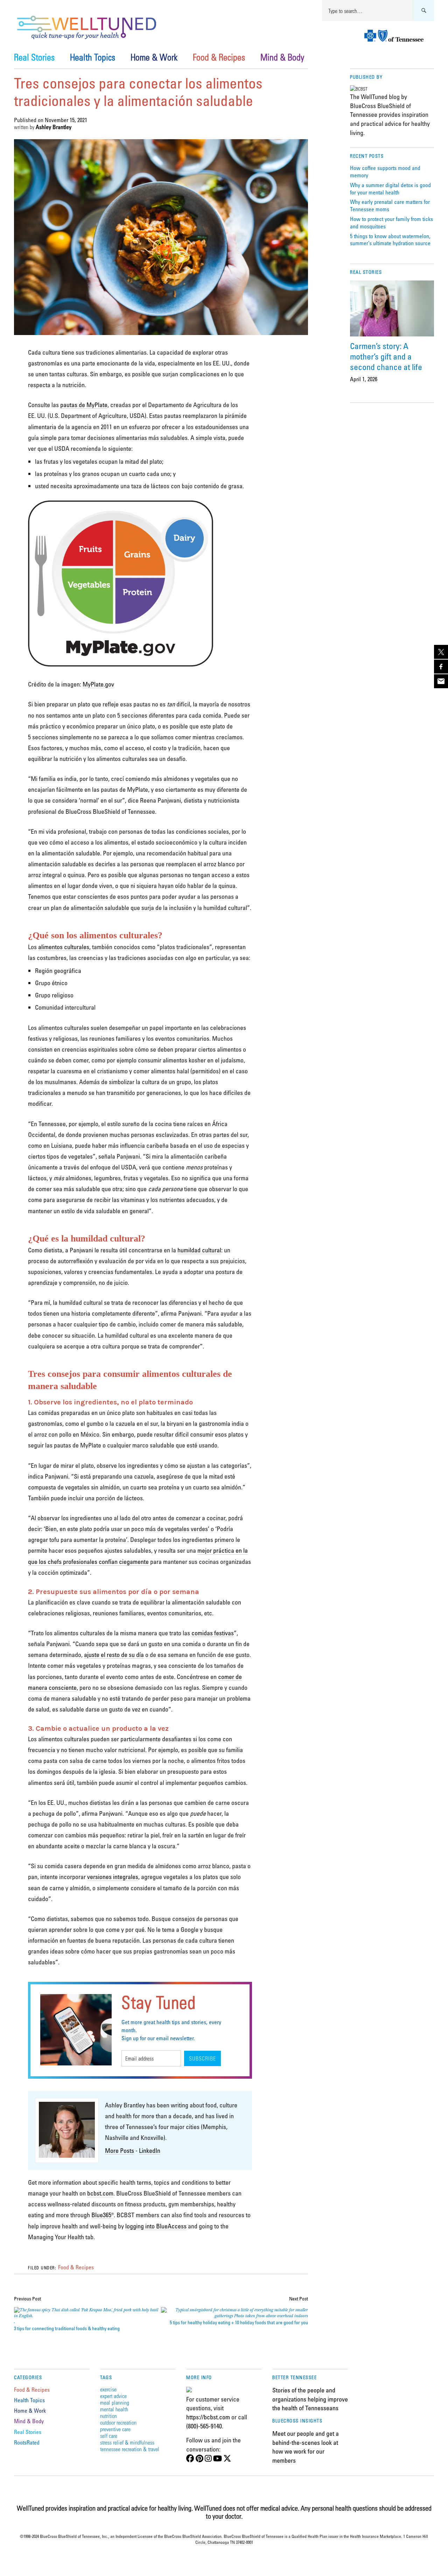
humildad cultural (199, 1250)
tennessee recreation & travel (130, 2449)
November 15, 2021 (66, 120)
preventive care (115, 2429)
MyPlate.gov (98, 684)
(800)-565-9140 (204, 2426)
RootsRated (27, 2442)
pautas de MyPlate (84, 405)
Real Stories (34, 57)
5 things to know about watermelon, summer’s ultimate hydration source (390, 240)
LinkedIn (150, 2150)
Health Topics (93, 57)
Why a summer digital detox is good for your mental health (390, 189)
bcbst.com (100, 2193)
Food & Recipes (219, 57)
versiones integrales (113, 1877)
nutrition (108, 2416)
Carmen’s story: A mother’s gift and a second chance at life (386, 356)
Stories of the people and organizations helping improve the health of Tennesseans (310, 2399)
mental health (114, 2409)
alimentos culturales (64, 947)
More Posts (120, 2150)
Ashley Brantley (54, 127)
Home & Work (154, 57)
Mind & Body (282, 57)
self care (109, 2436)
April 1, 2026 (364, 379)
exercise (108, 2389)
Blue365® (103, 2215)
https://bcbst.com (208, 2417)
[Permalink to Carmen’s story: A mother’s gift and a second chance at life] (392, 308)
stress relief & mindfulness (127, 2442)
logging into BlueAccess (156, 2226)
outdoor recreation (118, 2422)
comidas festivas (213, 1633)
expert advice (113, 2396)
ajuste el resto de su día (114, 1655)
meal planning (115, 2402)
